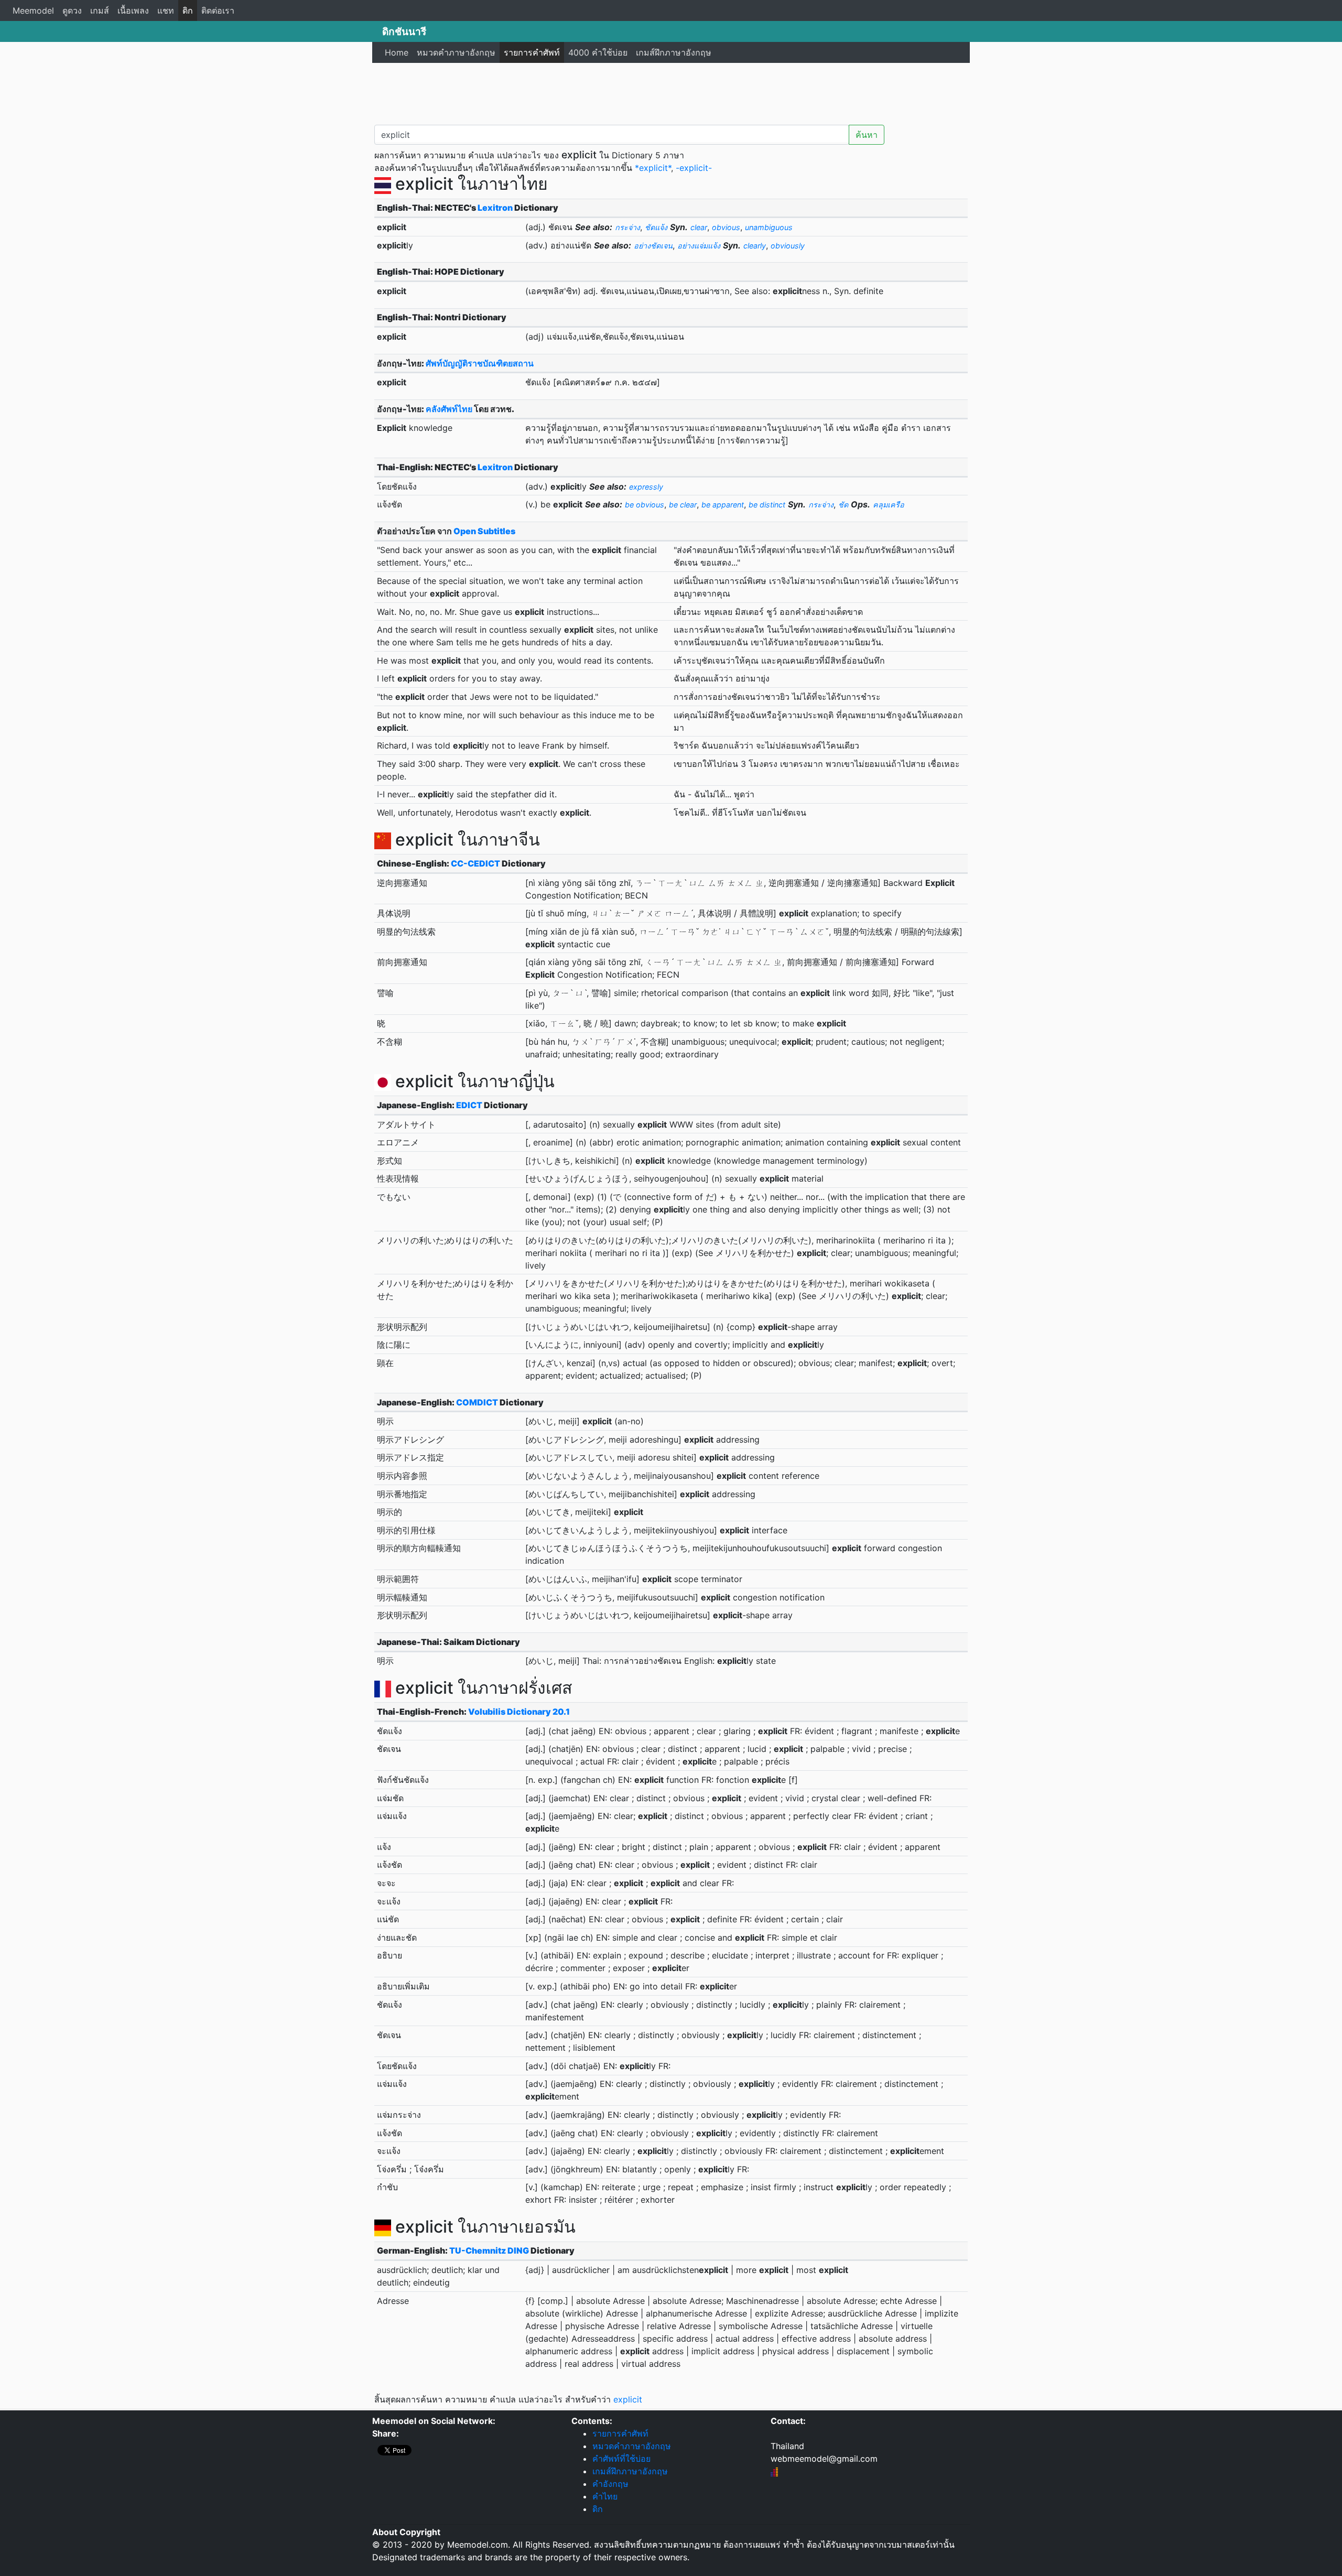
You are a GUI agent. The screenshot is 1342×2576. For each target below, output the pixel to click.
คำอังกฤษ (610, 2484)
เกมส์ (100, 10)
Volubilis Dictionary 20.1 (519, 1712)
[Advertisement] (671, 92)
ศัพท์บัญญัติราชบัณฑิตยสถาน (480, 363)
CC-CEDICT (475, 863)
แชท (166, 10)
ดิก (188, 10)
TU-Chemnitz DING (489, 2250)
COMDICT (477, 1402)
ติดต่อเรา (218, 10)
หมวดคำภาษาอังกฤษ (456, 52)
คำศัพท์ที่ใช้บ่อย (621, 2459)
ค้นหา (867, 135)
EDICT (469, 1105)
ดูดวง (72, 10)
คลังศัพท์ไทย (449, 409)
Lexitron (495, 208)
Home (397, 52)
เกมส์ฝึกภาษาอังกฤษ (674, 52)
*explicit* (653, 168)
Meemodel (33, 10)
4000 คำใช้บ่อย (598, 52)
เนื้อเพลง (133, 10)
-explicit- (694, 168)
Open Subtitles (484, 531)
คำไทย (605, 2496)
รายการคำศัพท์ (532, 52)
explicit (628, 2399)
